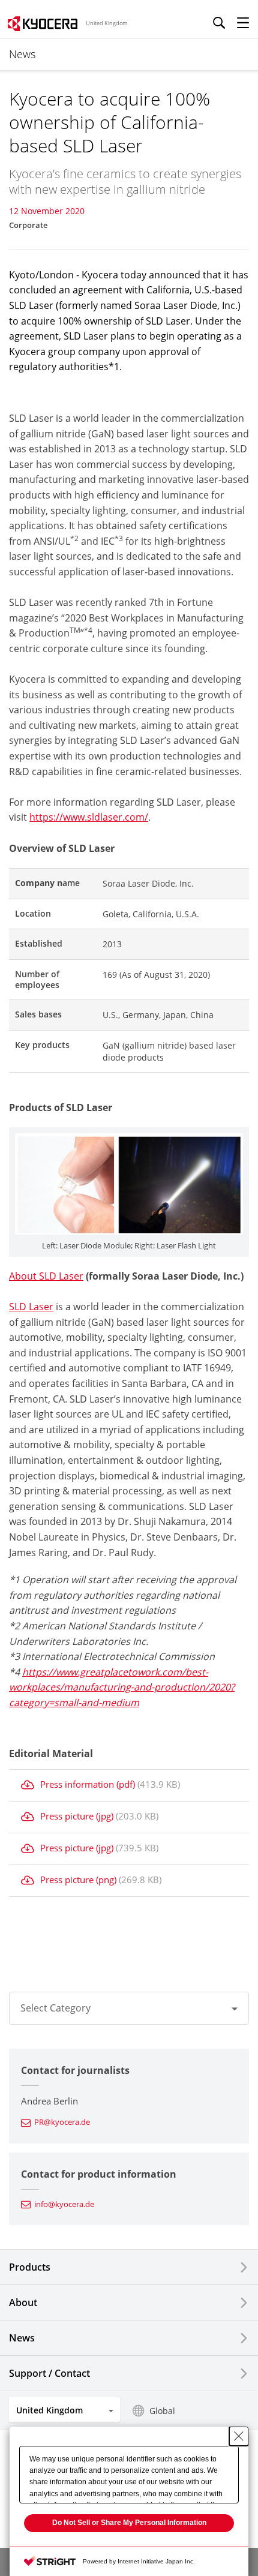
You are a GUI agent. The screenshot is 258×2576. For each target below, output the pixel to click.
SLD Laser (31, 1307)
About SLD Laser (46, 1276)
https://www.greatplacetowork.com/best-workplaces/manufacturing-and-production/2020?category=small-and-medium (122, 1687)
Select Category (55, 2008)
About (23, 2302)
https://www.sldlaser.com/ (89, 817)
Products (30, 2267)
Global (162, 2411)
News (22, 2338)
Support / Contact (49, 2373)
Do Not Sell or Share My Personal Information (129, 2523)
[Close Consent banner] (239, 2436)
